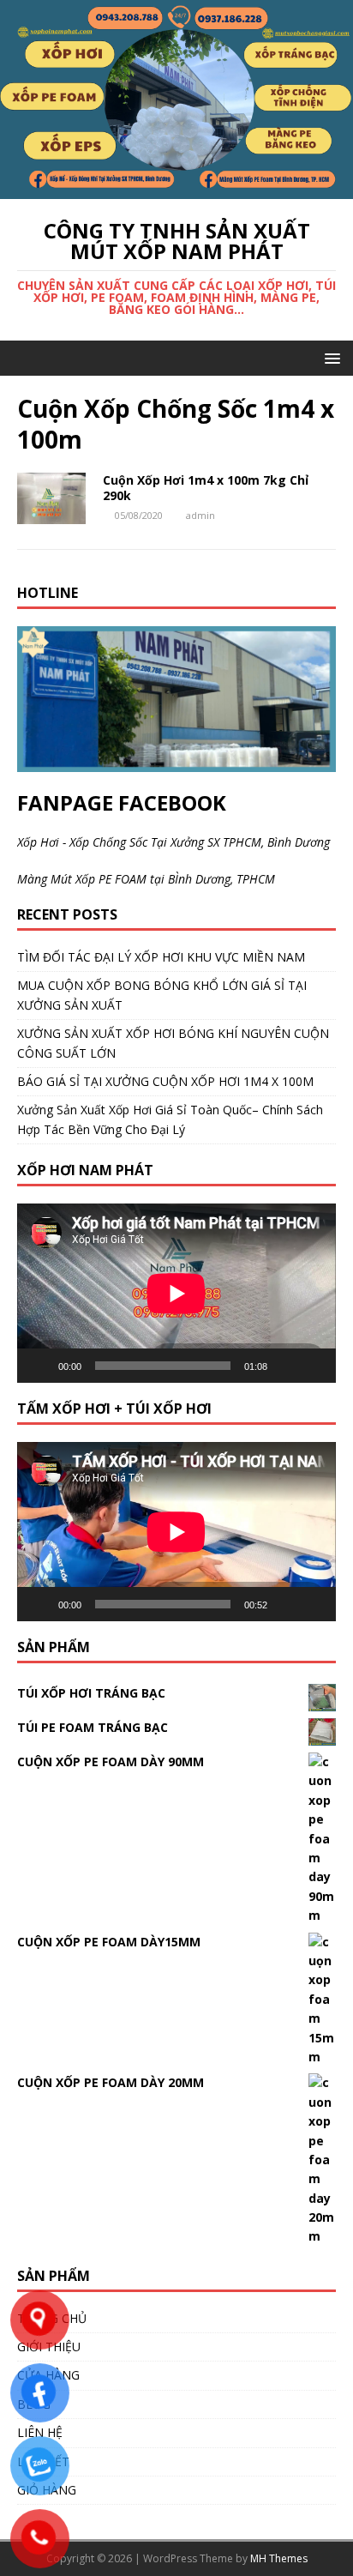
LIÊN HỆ (40, 2432)
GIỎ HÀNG (47, 2490)
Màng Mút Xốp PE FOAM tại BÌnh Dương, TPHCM (146, 879)
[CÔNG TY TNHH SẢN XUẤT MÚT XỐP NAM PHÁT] (176, 188)
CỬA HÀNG (48, 2375)
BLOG (34, 2404)
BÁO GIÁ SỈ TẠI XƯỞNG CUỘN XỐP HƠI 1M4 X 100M (165, 1081)
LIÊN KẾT (43, 2461)
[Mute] (286, 1366)
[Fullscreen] (314, 1366)
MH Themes (279, 2558)
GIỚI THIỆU (49, 2347)
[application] (176, 1293)
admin (200, 515)
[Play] (39, 1366)
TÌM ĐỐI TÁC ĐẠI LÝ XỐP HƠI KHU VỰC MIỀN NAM (161, 957)
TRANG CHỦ (52, 2318)
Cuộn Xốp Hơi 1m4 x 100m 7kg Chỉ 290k (206, 488)
